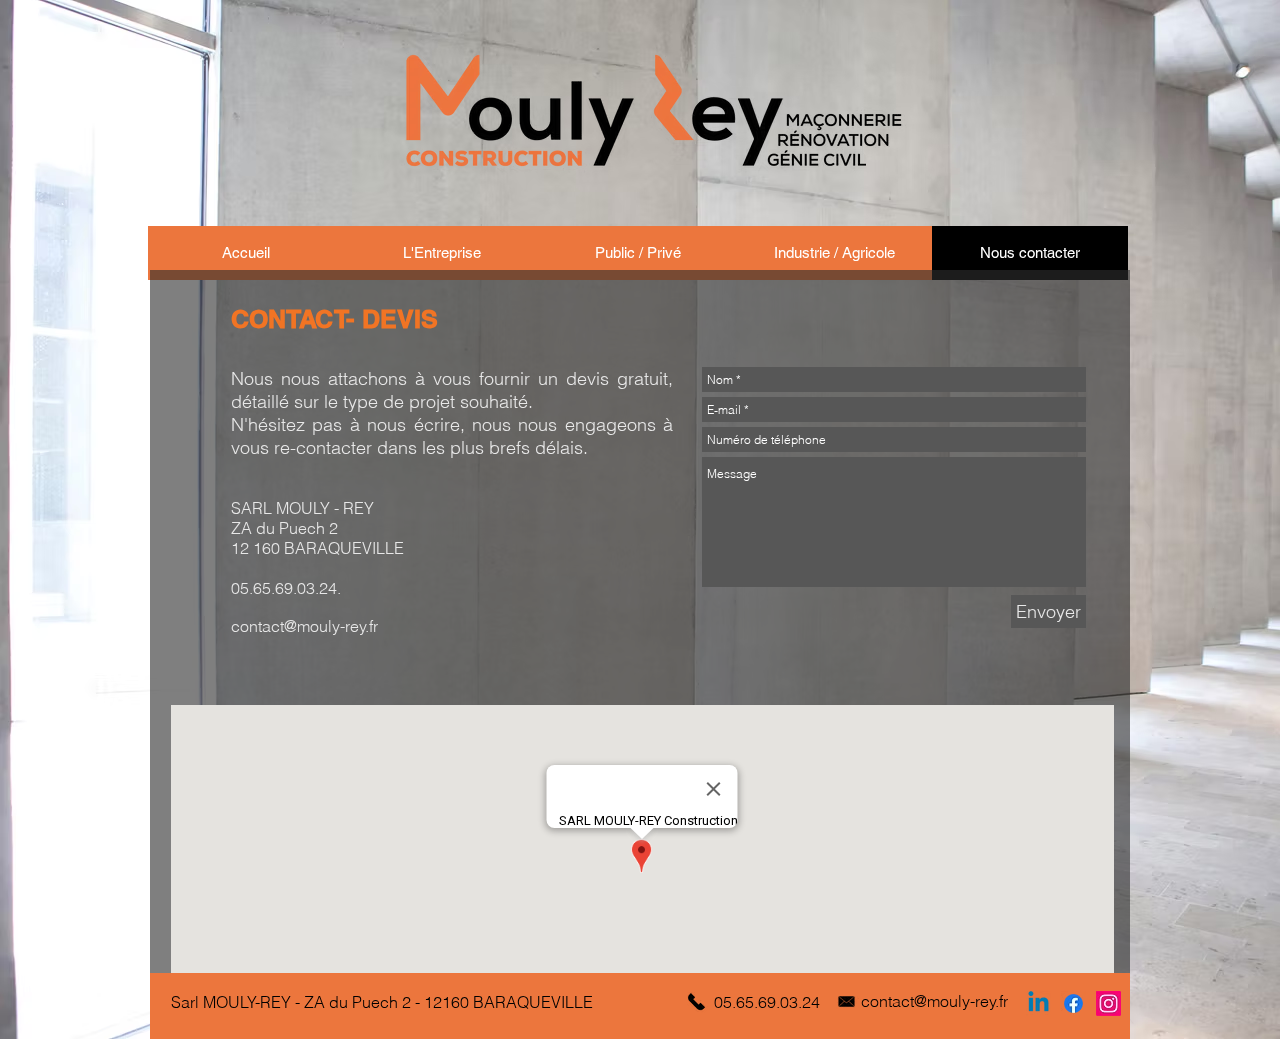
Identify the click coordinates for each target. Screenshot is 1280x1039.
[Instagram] (1108, 1003)
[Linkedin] (1038, 1003)
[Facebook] (1073, 1003)
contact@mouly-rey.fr (304, 626)
